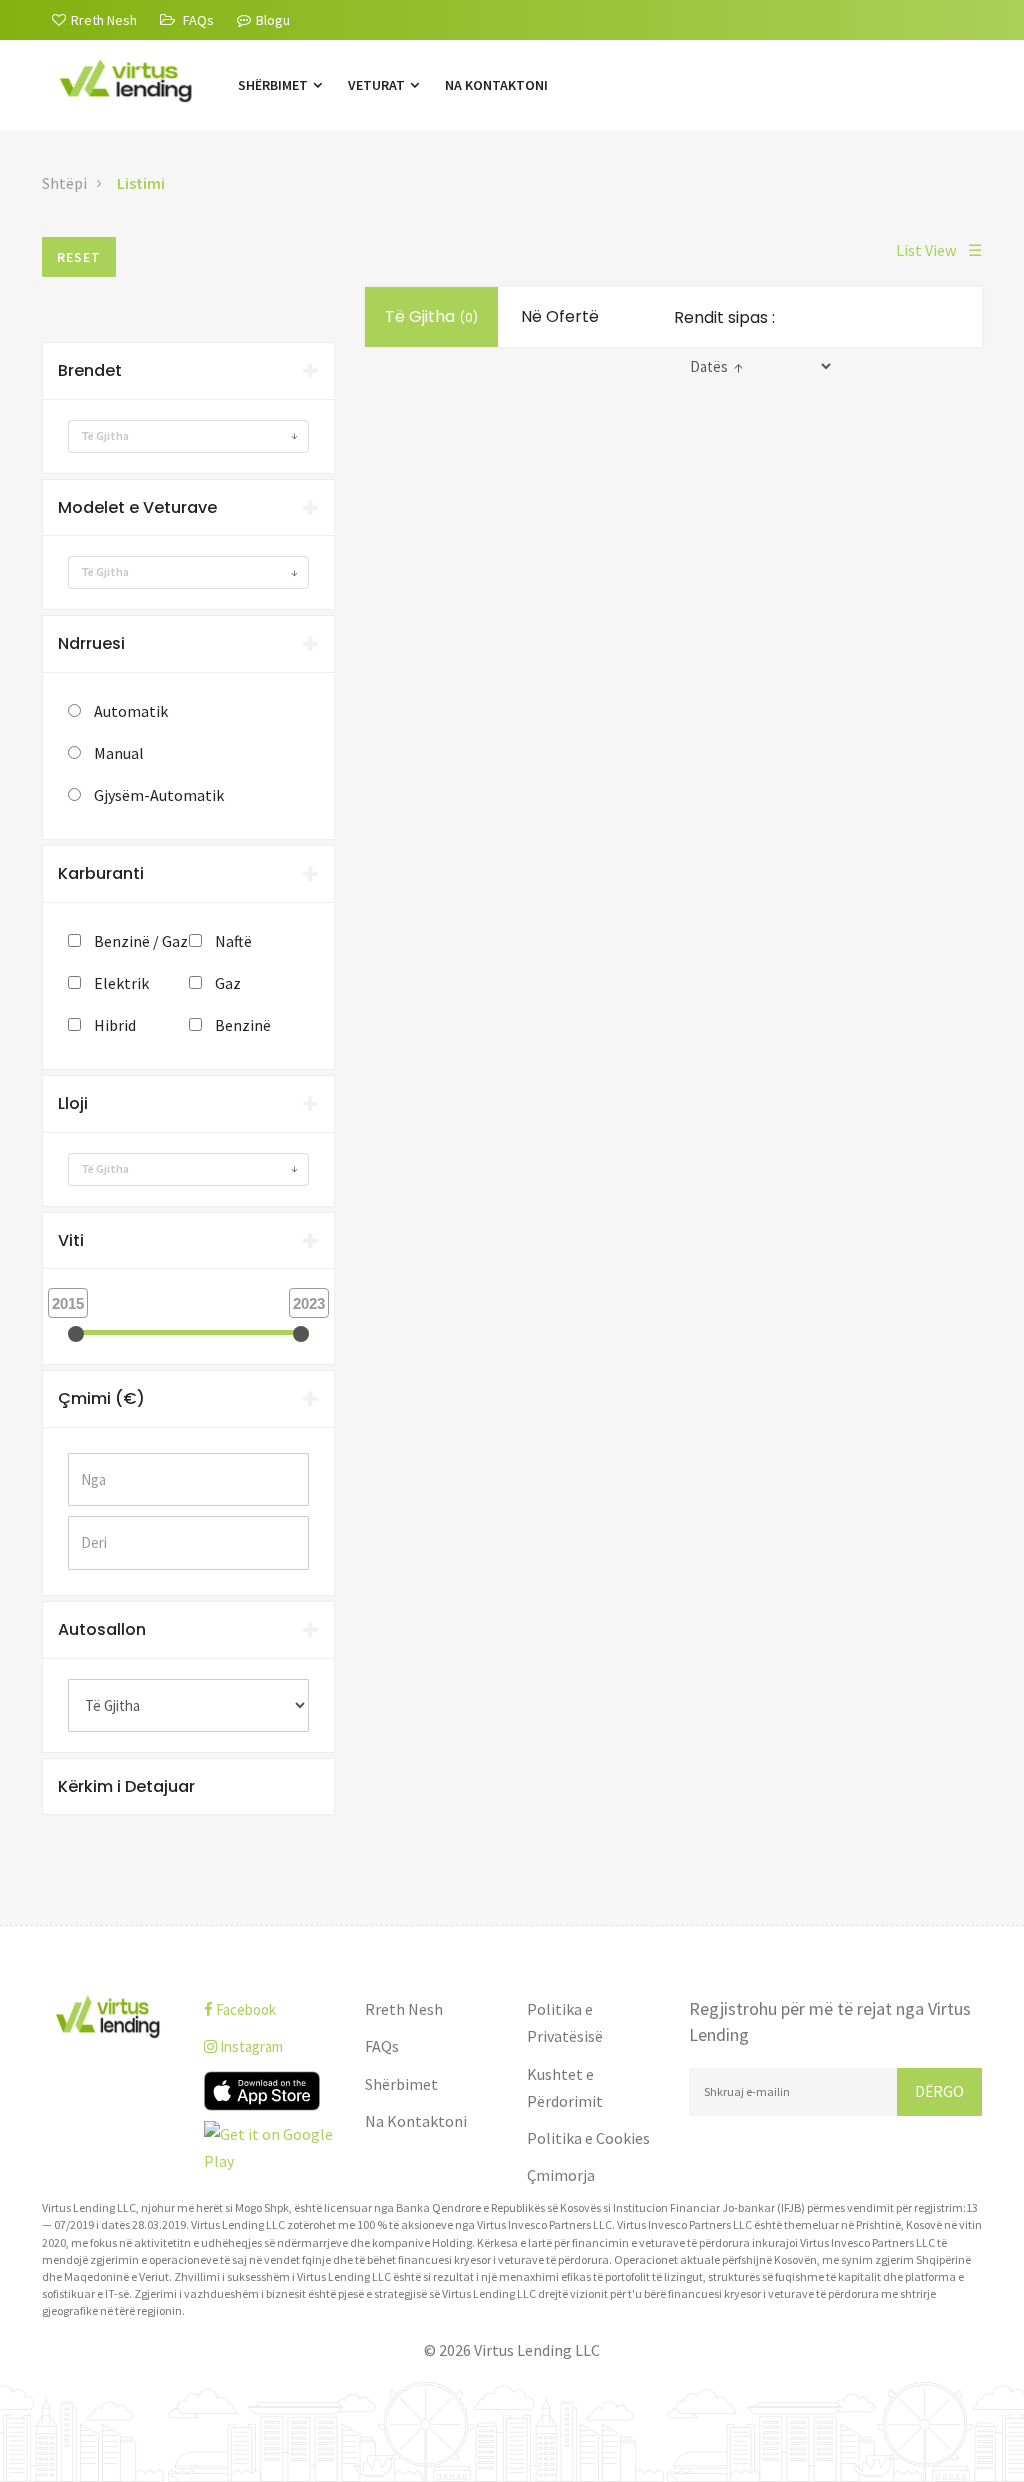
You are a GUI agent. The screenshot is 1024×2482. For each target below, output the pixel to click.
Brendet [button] (90, 370)
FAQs (382, 2046)
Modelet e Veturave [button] (137, 507)
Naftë (233, 941)
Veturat (378, 85)
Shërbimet (274, 85)
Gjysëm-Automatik (159, 795)
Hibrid (115, 1025)
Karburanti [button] (101, 873)
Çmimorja (561, 2175)
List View (939, 250)
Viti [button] (71, 1240)
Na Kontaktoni (496, 85)
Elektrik (121, 983)
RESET (79, 257)
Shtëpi (64, 183)
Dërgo (939, 2091)
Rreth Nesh (404, 2009)
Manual (119, 753)
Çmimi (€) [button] (101, 1398)
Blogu (273, 20)
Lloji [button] (73, 1103)
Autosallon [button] (102, 1629)
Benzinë (243, 1025)
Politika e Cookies (588, 2138)
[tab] (188, 371)
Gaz (228, 983)
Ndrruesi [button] (91, 643)
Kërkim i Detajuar (126, 1786)
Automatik (131, 711)
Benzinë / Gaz (141, 941)
